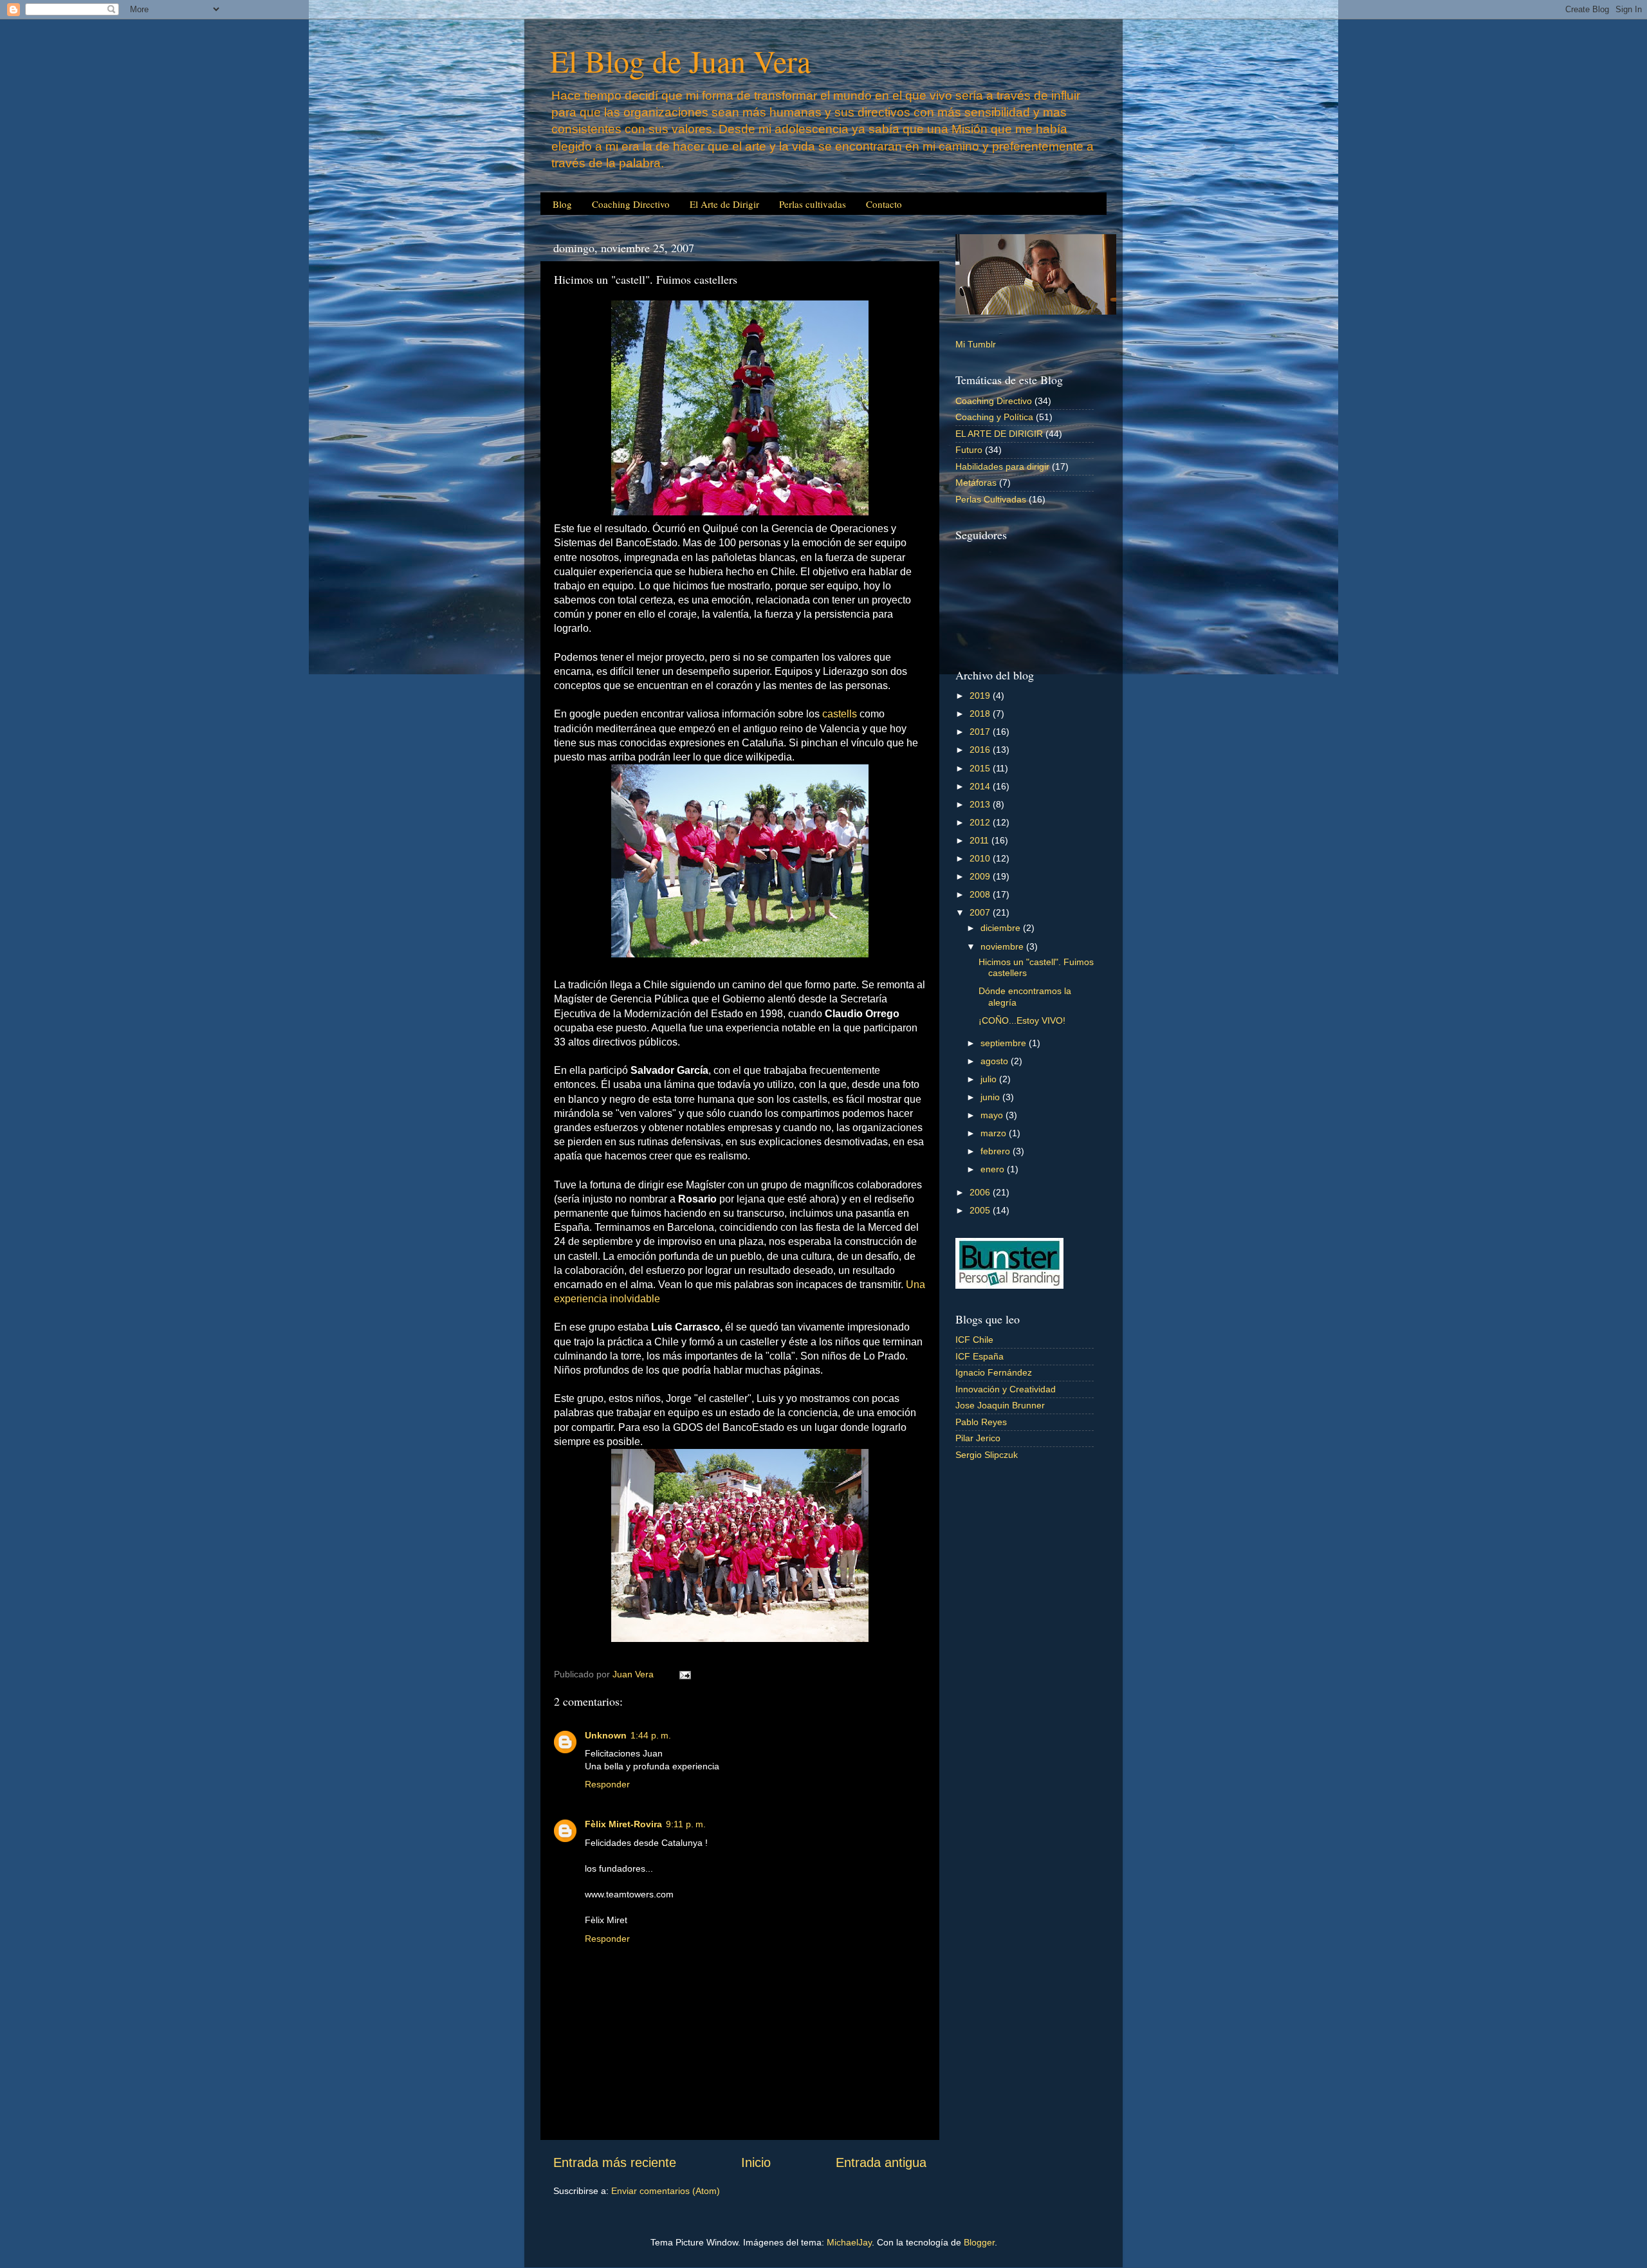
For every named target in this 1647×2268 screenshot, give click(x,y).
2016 (981, 750)
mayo (993, 1115)
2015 (981, 768)
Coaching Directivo (631, 204)
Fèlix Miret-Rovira (623, 1824)
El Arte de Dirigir (724, 204)
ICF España (980, 1356)
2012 (981, 822)
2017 (981, 732)
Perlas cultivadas (813, 204)
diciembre (1002, 928)
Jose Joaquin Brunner (1000, 1405)
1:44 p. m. (651, 1735)
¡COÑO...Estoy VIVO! (1022, 1020)
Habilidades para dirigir (1002, 466)
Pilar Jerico (978, 1438)
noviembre (1003, 946)
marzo (995, 1133)
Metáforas (976, 483)
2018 (981, 714)
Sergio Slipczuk (987, 1455)
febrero (997, 1151)
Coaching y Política (994, 417)
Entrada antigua (881, 2162)
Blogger (979, 2242)
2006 (981, 1192)
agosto (996, 1061)
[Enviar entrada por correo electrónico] (684, 1674)
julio (990, 1079)
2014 (981, 786)
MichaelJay (849, 2242)
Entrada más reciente (615, 2162)
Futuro (969, 450)
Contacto (884, 204)
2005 (981, 1210)
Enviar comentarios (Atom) (666, 2191)
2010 (981, 858)
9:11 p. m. (686, 1824)
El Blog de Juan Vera (680, 60)
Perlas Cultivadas (991, 499)
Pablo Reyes (981, 1422)
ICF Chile (974, 1340)
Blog (562, 204)
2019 (981, 696)
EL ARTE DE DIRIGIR (999, 434)
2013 (981, 804)
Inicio (756, 2162)
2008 (981, 894)
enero (994, 1169)
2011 (980, 840)
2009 (981, 876)
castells (840, 714)
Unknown (606, 1735)
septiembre (1005, 1043)
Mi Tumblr (976, 344)
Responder (607, 1784)
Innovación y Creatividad (1006, 1389)
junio (991, 1097)
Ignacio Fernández (994, 1372)
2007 (981, 912)
